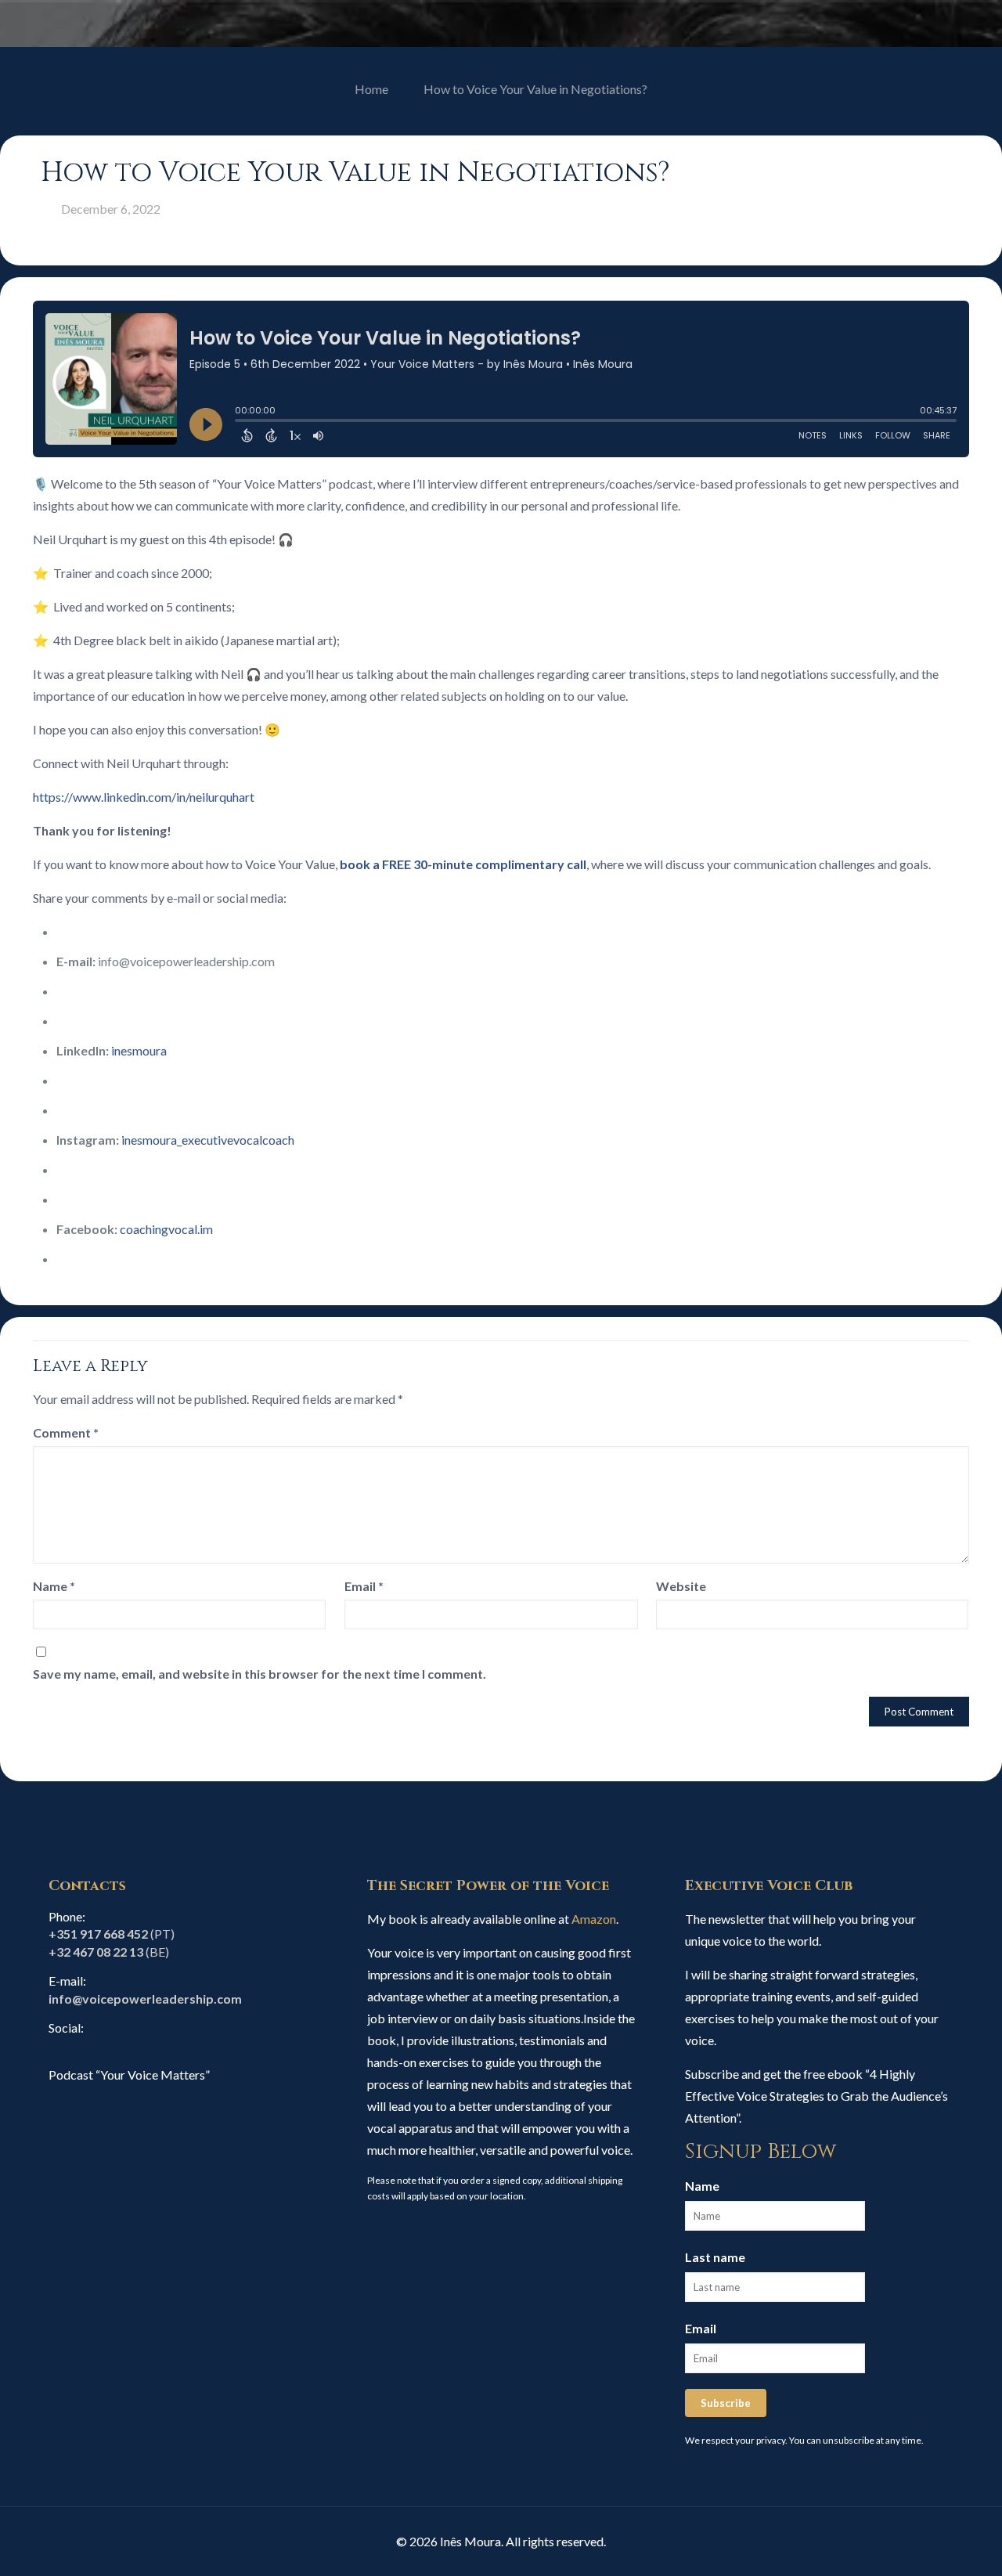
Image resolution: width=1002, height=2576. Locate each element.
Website (681, 1586)
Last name (715, 2257)
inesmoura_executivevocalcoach (208, 1140)
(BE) (109, 1952)
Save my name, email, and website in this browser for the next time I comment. (260, 1674)
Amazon (594, 1919)
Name (54, 1586)
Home (371, 89)
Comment (66, 1432)
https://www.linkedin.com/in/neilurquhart (144, 797)
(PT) (112, 1934)
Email (364, 1586)
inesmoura (139, 1050)
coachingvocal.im (166, 1229)
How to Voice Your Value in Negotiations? (535, 89)
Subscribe (726, 2403)
